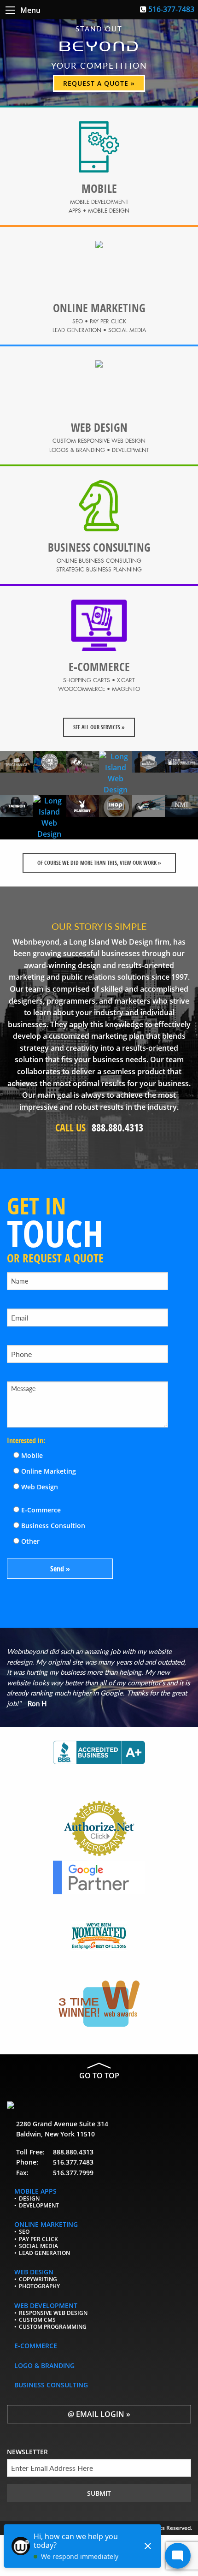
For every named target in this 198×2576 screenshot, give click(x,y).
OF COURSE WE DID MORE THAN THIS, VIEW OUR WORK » (99, 863)
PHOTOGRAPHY (39, 2287)
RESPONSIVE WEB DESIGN (53, 2313)
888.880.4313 (73, 2152)
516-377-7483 (171, 9)
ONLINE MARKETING (46, 2225)
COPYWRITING (38, 2280)
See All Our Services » (99, 727)
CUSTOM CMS (37, 2320)
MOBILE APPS (35, 2191)
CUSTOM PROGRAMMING (53, 2327)
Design (29, 2198)
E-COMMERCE (36, 2346)
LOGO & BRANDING (44, 2365)
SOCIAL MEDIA (38, 2246)
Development (39, 2205)
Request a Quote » (99, 83)
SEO (24, 2232)
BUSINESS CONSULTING (51, 2385)
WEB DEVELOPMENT (46, 2305)
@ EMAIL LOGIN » (99, 2414)
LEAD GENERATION (44, 2253)
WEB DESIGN (34, 2272)
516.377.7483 (73, 2162)
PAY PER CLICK (38, 2239)
